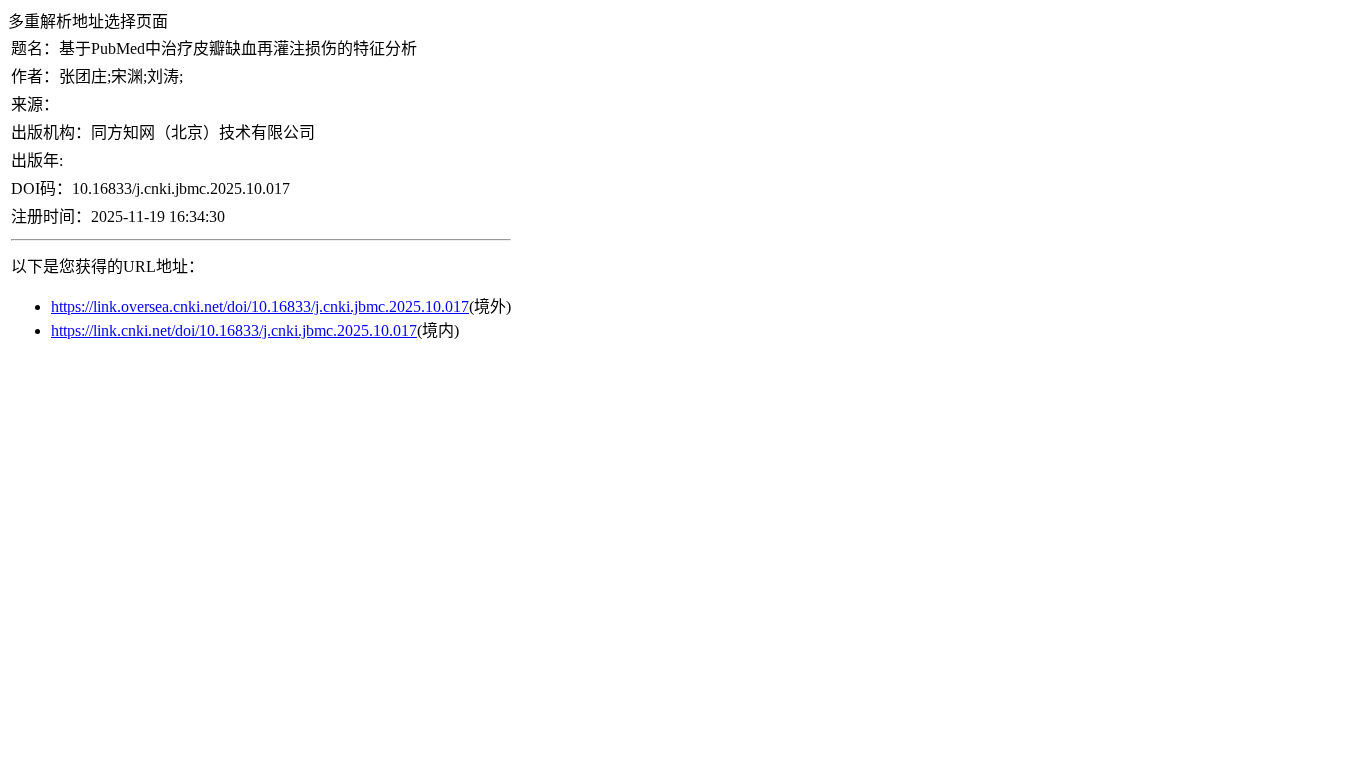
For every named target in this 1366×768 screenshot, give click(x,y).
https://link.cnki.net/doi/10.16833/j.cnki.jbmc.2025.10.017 (234, 330)
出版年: (37, 160)
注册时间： (51, 216)
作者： (35, 76)
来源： (35, 104)
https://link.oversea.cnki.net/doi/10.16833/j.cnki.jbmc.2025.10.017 (260, 306)
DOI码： (41, 188)
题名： (35, 48)
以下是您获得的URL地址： (107, 266)
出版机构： (51, 132)
